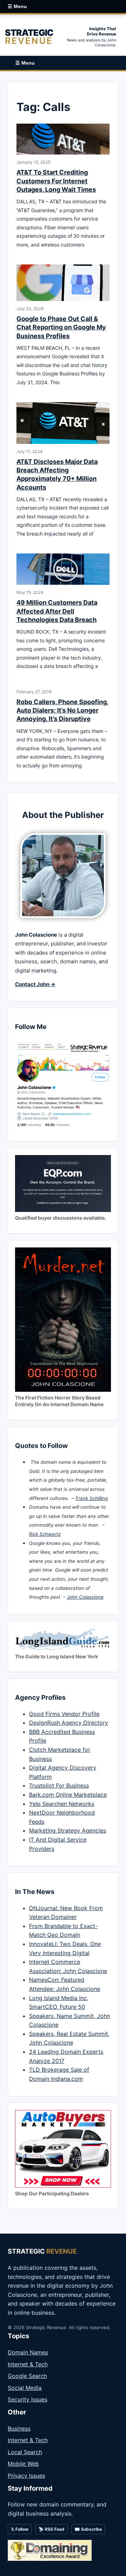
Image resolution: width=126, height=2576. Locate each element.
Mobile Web (23, 2464)
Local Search (25, 2452)
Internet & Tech (28, 2364)
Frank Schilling (92, 1498)
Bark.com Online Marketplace (68, 1795)
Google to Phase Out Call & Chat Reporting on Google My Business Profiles (61, 327)
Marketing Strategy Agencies (68, 1830)
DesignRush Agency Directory (69, 1723)
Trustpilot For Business (59, 1785)
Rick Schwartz (45, 1534)
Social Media (25, 2388)
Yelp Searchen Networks (62, 1804)
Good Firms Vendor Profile (64, 1714)
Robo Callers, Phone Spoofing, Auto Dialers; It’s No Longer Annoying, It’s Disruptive (62, 710)
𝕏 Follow (20, 2529)
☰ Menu (17, 6)
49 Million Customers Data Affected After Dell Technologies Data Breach (57, 611)
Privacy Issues (26, 2476)
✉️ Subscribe (88, 2529)
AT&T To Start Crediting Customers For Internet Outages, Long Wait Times (56, 181)
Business (19, 2428)
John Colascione (85, 1597)
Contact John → (35, 984)
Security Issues (27, 2399)
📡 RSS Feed (51, 2529)
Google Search (27, 2376)
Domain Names (28, 2352)
